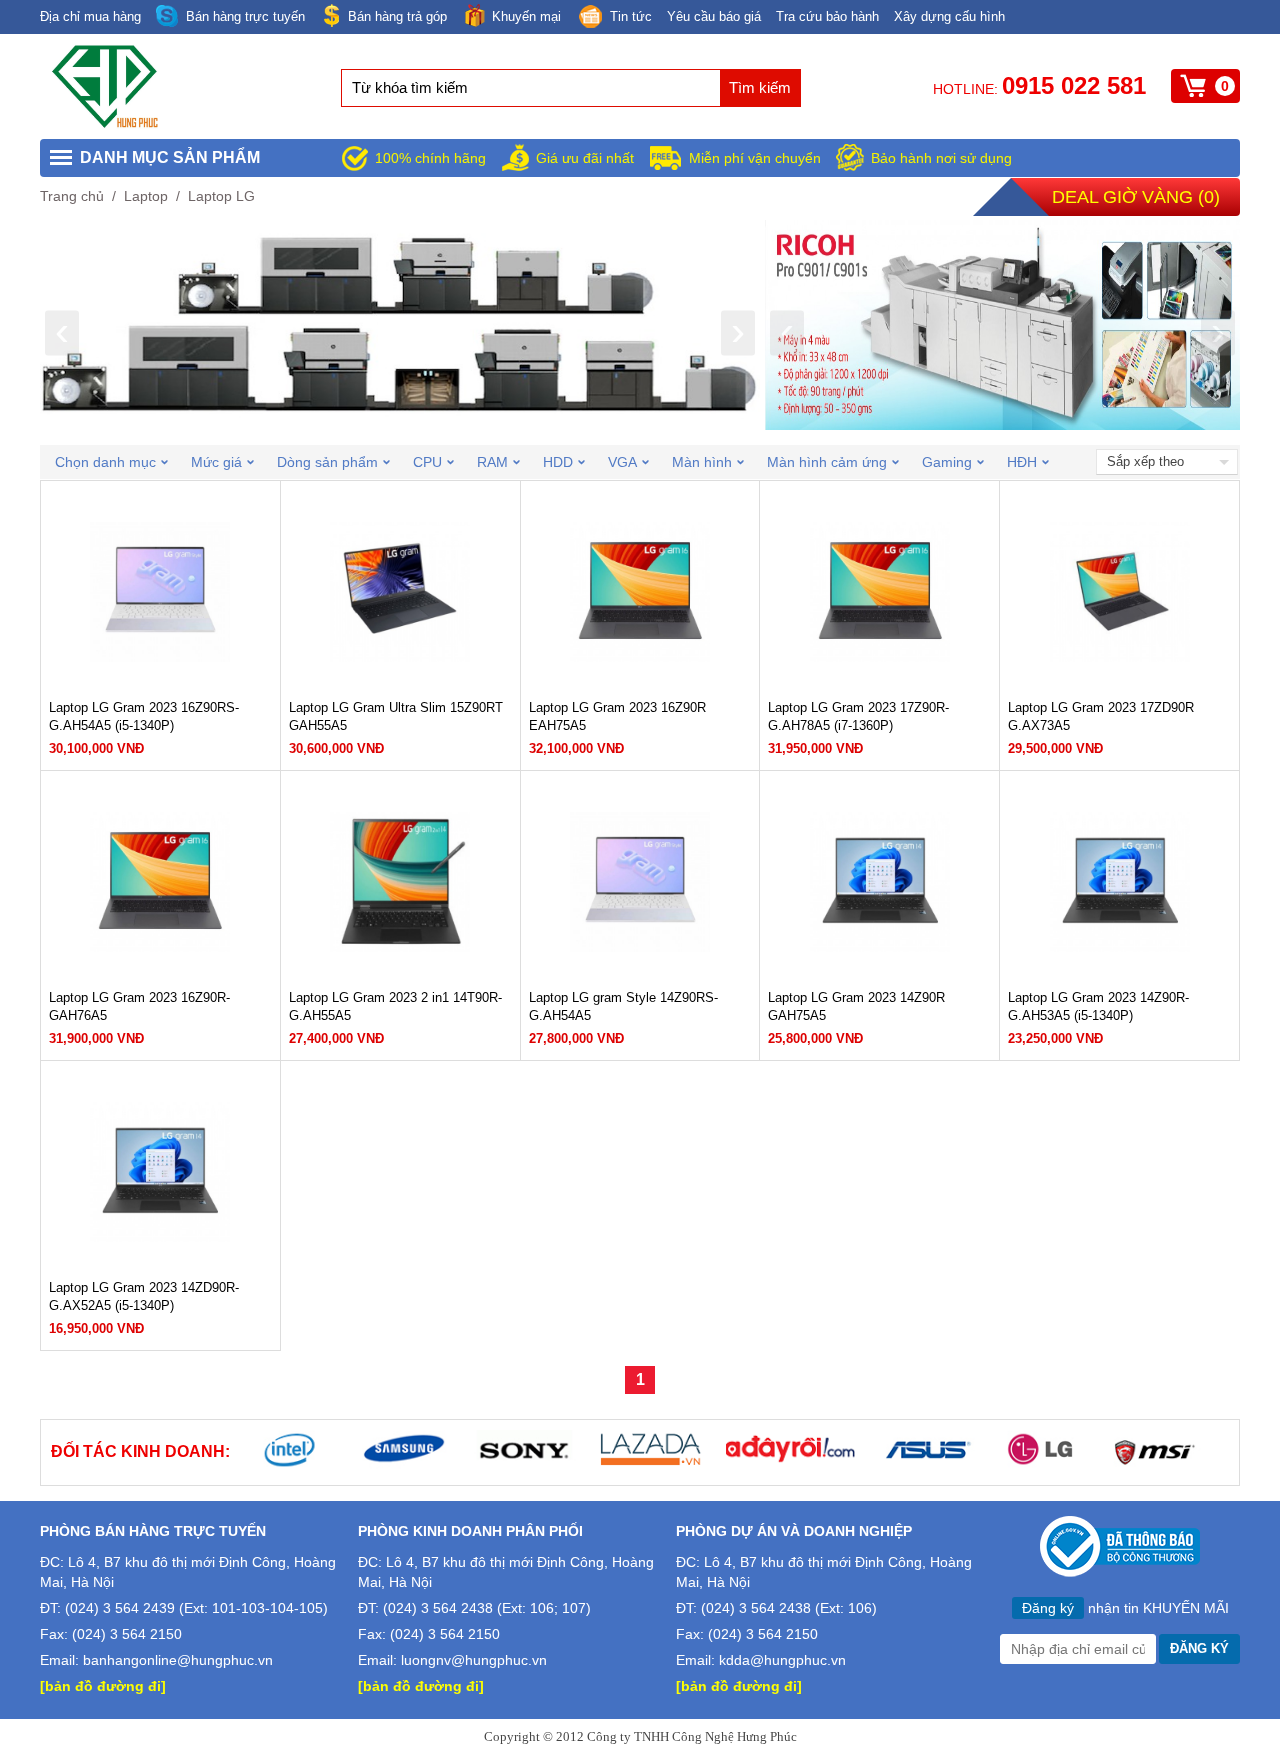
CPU (427, 462)
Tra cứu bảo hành (827, 16)
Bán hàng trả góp (397, 16)
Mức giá (216, 462)
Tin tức (631, 16)
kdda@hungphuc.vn (782, 1660)
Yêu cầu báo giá (714, 16)
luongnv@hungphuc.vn (474, 1660)
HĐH (1022, 462)
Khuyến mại (526, 16)
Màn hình (702, 462)
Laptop (146, 196)
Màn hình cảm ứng (827, 462)
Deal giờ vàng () (1136, 197)
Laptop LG (221, 196)
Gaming (947, 462)
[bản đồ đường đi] (103, 1686)
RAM (492, 462)
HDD (558, 462)
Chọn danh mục (105, 462)
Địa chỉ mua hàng (90, 16)
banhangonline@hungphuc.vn (178, 1660)
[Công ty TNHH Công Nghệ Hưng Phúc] (106, 124)
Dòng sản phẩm (327, 462)
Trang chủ (72, 196)
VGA (622, 462)
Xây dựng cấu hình (949, 16)
